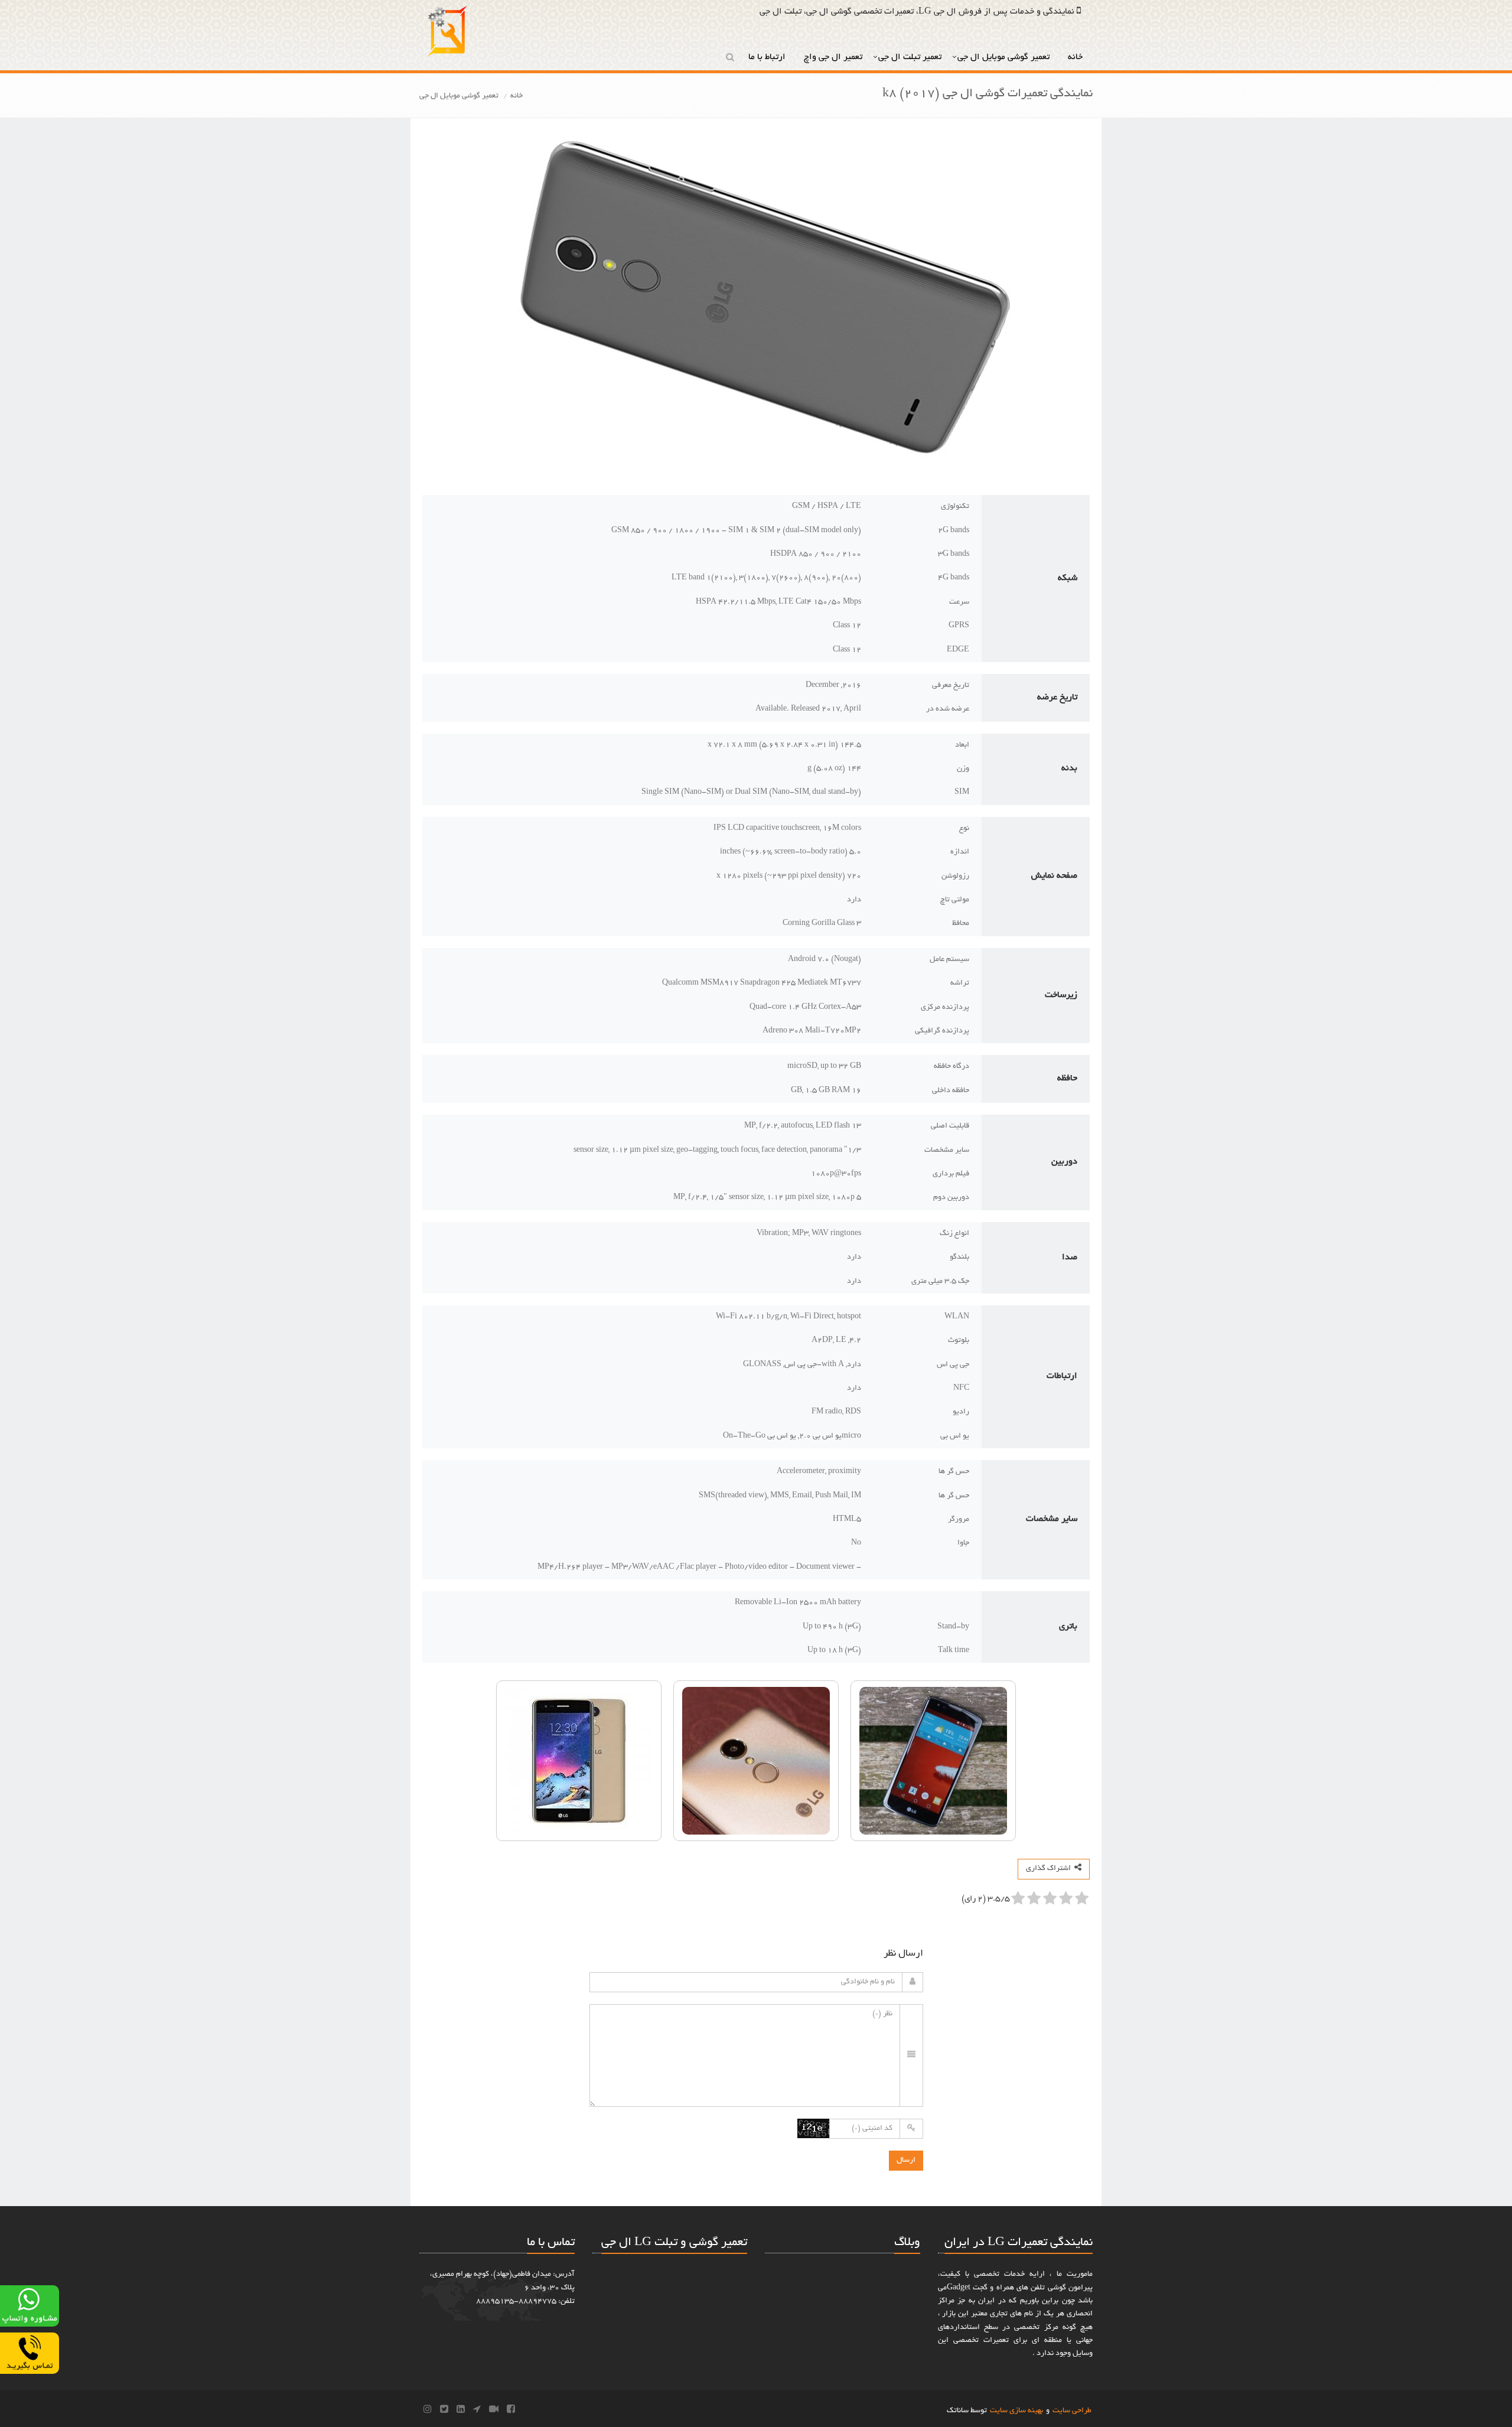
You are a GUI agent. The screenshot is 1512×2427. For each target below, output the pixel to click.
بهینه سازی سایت (1016, 2411)
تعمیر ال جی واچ (833, 57)
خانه (1076, 57)
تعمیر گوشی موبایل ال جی (1005, 57)
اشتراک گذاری (1050, 1869)
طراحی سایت (1072, 2411)
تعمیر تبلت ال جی (910, 57)
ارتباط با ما (768, 57)
